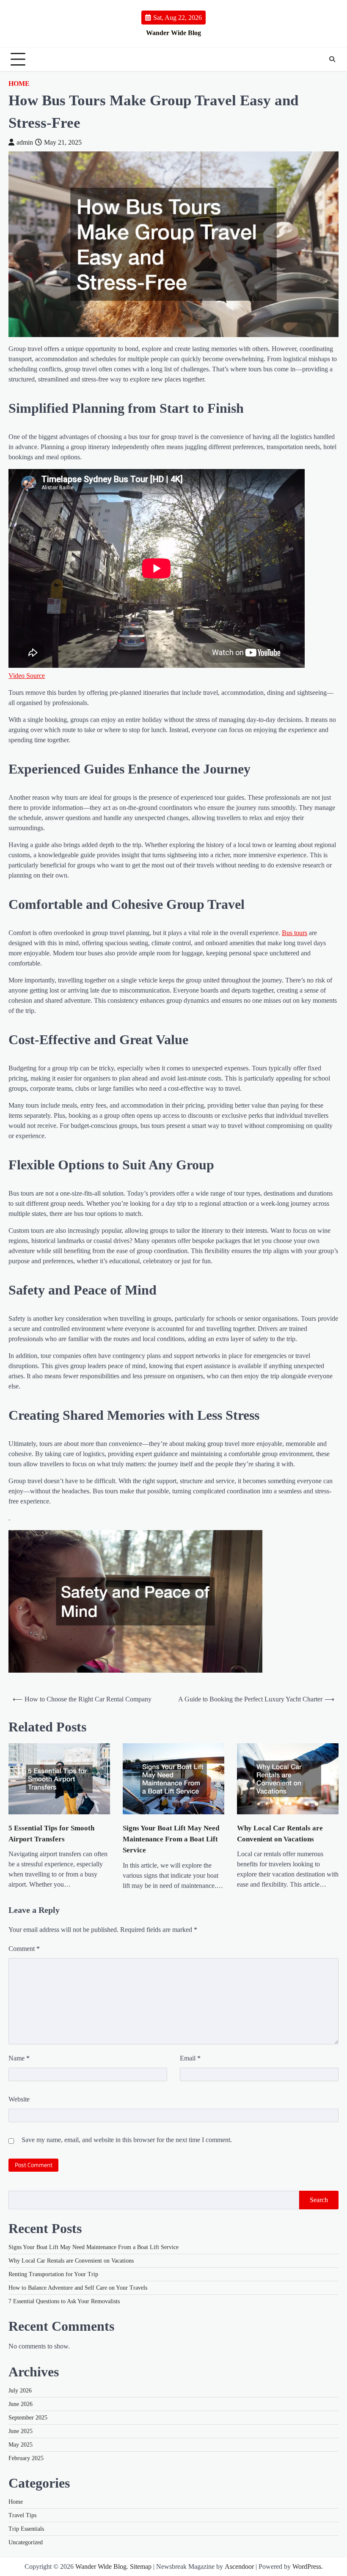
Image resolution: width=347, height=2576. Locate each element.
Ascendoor (239, 2566)
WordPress (307, 2566)
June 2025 (21, 2431)
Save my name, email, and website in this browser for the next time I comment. (127, 2140)
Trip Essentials (26, 2529)
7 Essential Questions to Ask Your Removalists (64, 2301)
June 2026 (21, 2404)
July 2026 (20, 2391)
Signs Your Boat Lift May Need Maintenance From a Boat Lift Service (171, 1839)
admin (25, 142)
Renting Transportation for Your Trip (53, 2274)
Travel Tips (22, 2515)
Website (19, 2099)
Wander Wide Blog (173, 33)
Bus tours (295, 933)
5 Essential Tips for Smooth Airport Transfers (51, 1834)
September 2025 (28, 2418)
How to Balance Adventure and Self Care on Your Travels (78, 2288)
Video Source (27, 676)
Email (190, 2058)
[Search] (332, 59)
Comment (24, 1949)
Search (319, 2200)
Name (19, 2058)
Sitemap (141, 2566)
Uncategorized (26, 2542)
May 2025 (21, 2445)
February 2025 (26, 2458)
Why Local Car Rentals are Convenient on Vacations (280, 1834)
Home (19, 84)
